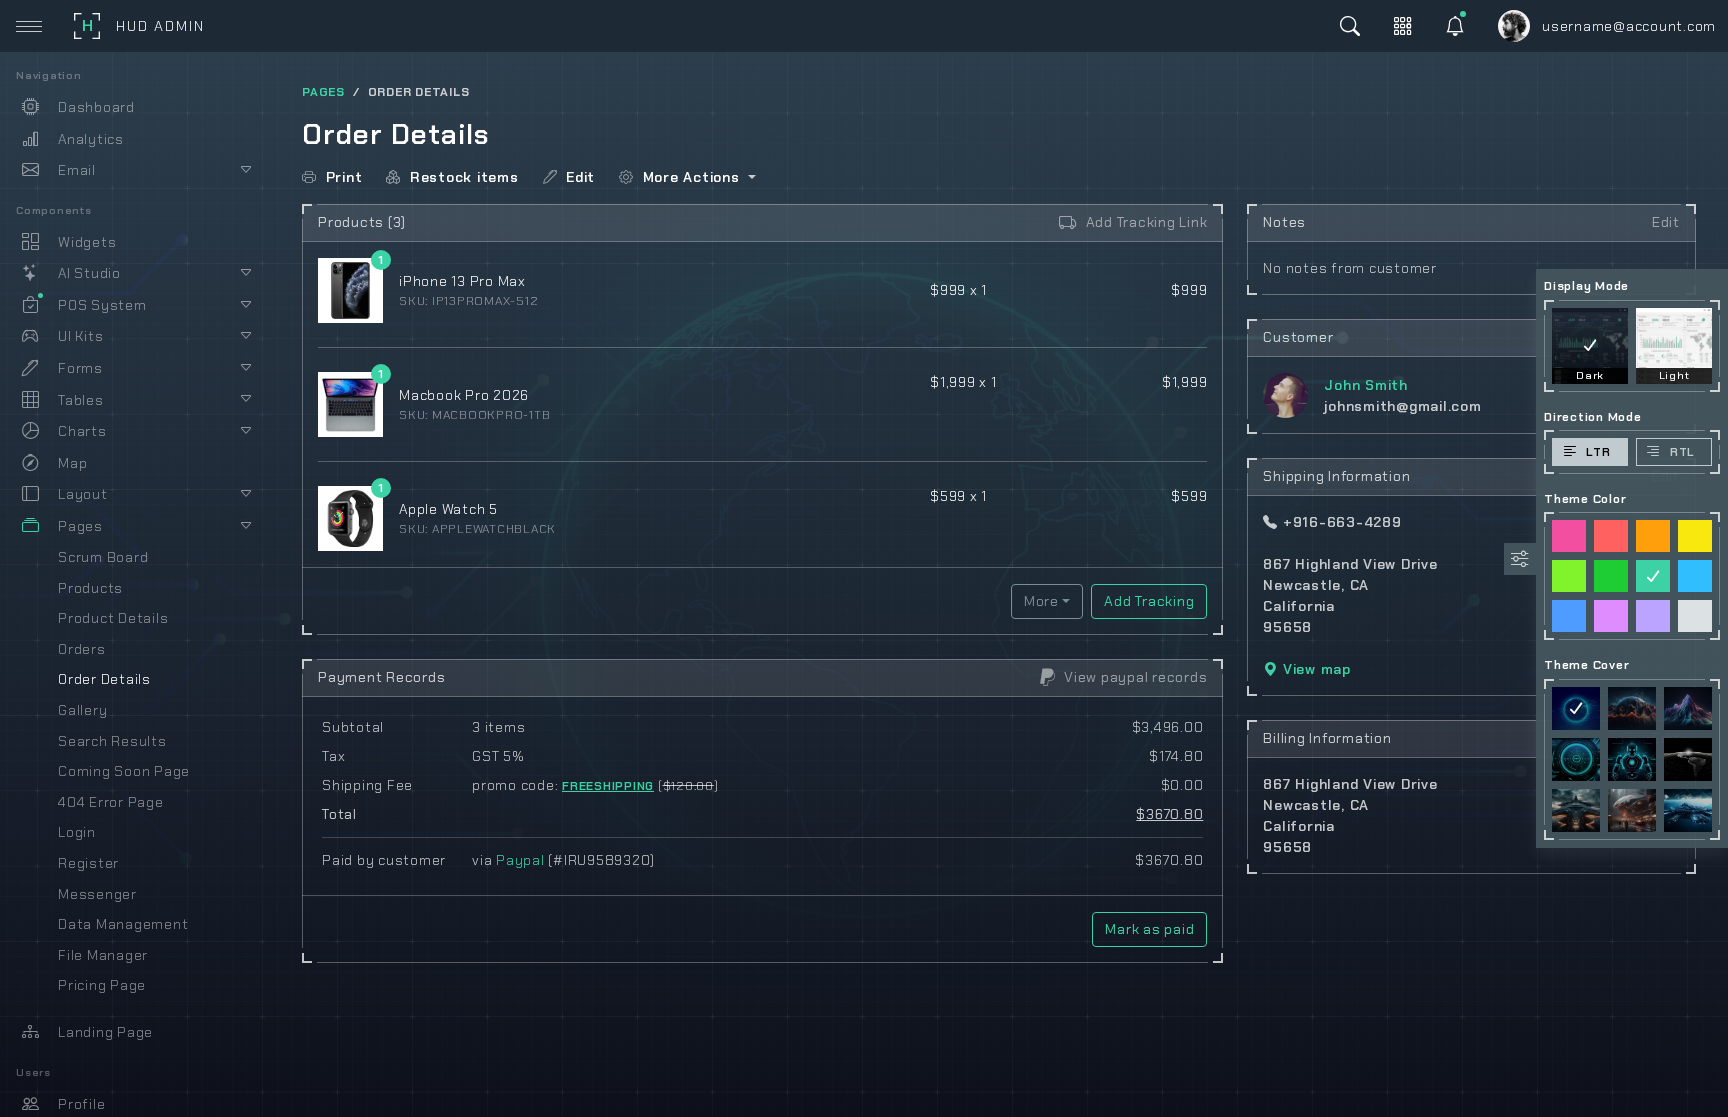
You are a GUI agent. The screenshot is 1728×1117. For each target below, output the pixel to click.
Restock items (461, 177)
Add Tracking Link (1144, 222)
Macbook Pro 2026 (464, 395)
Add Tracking (1149, 601)
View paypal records (1133, 677)
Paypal (520, 860)
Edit (578, 177)
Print (341, 177)
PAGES (323, 92)
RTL (1682, 452)
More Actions (689, 177)
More (1041, 601)
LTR (1598, 452)
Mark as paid (1149, 929)
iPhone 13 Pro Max (462, 281)
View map (1314, 669)
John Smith (1366, 385)
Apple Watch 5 (448, 509)
